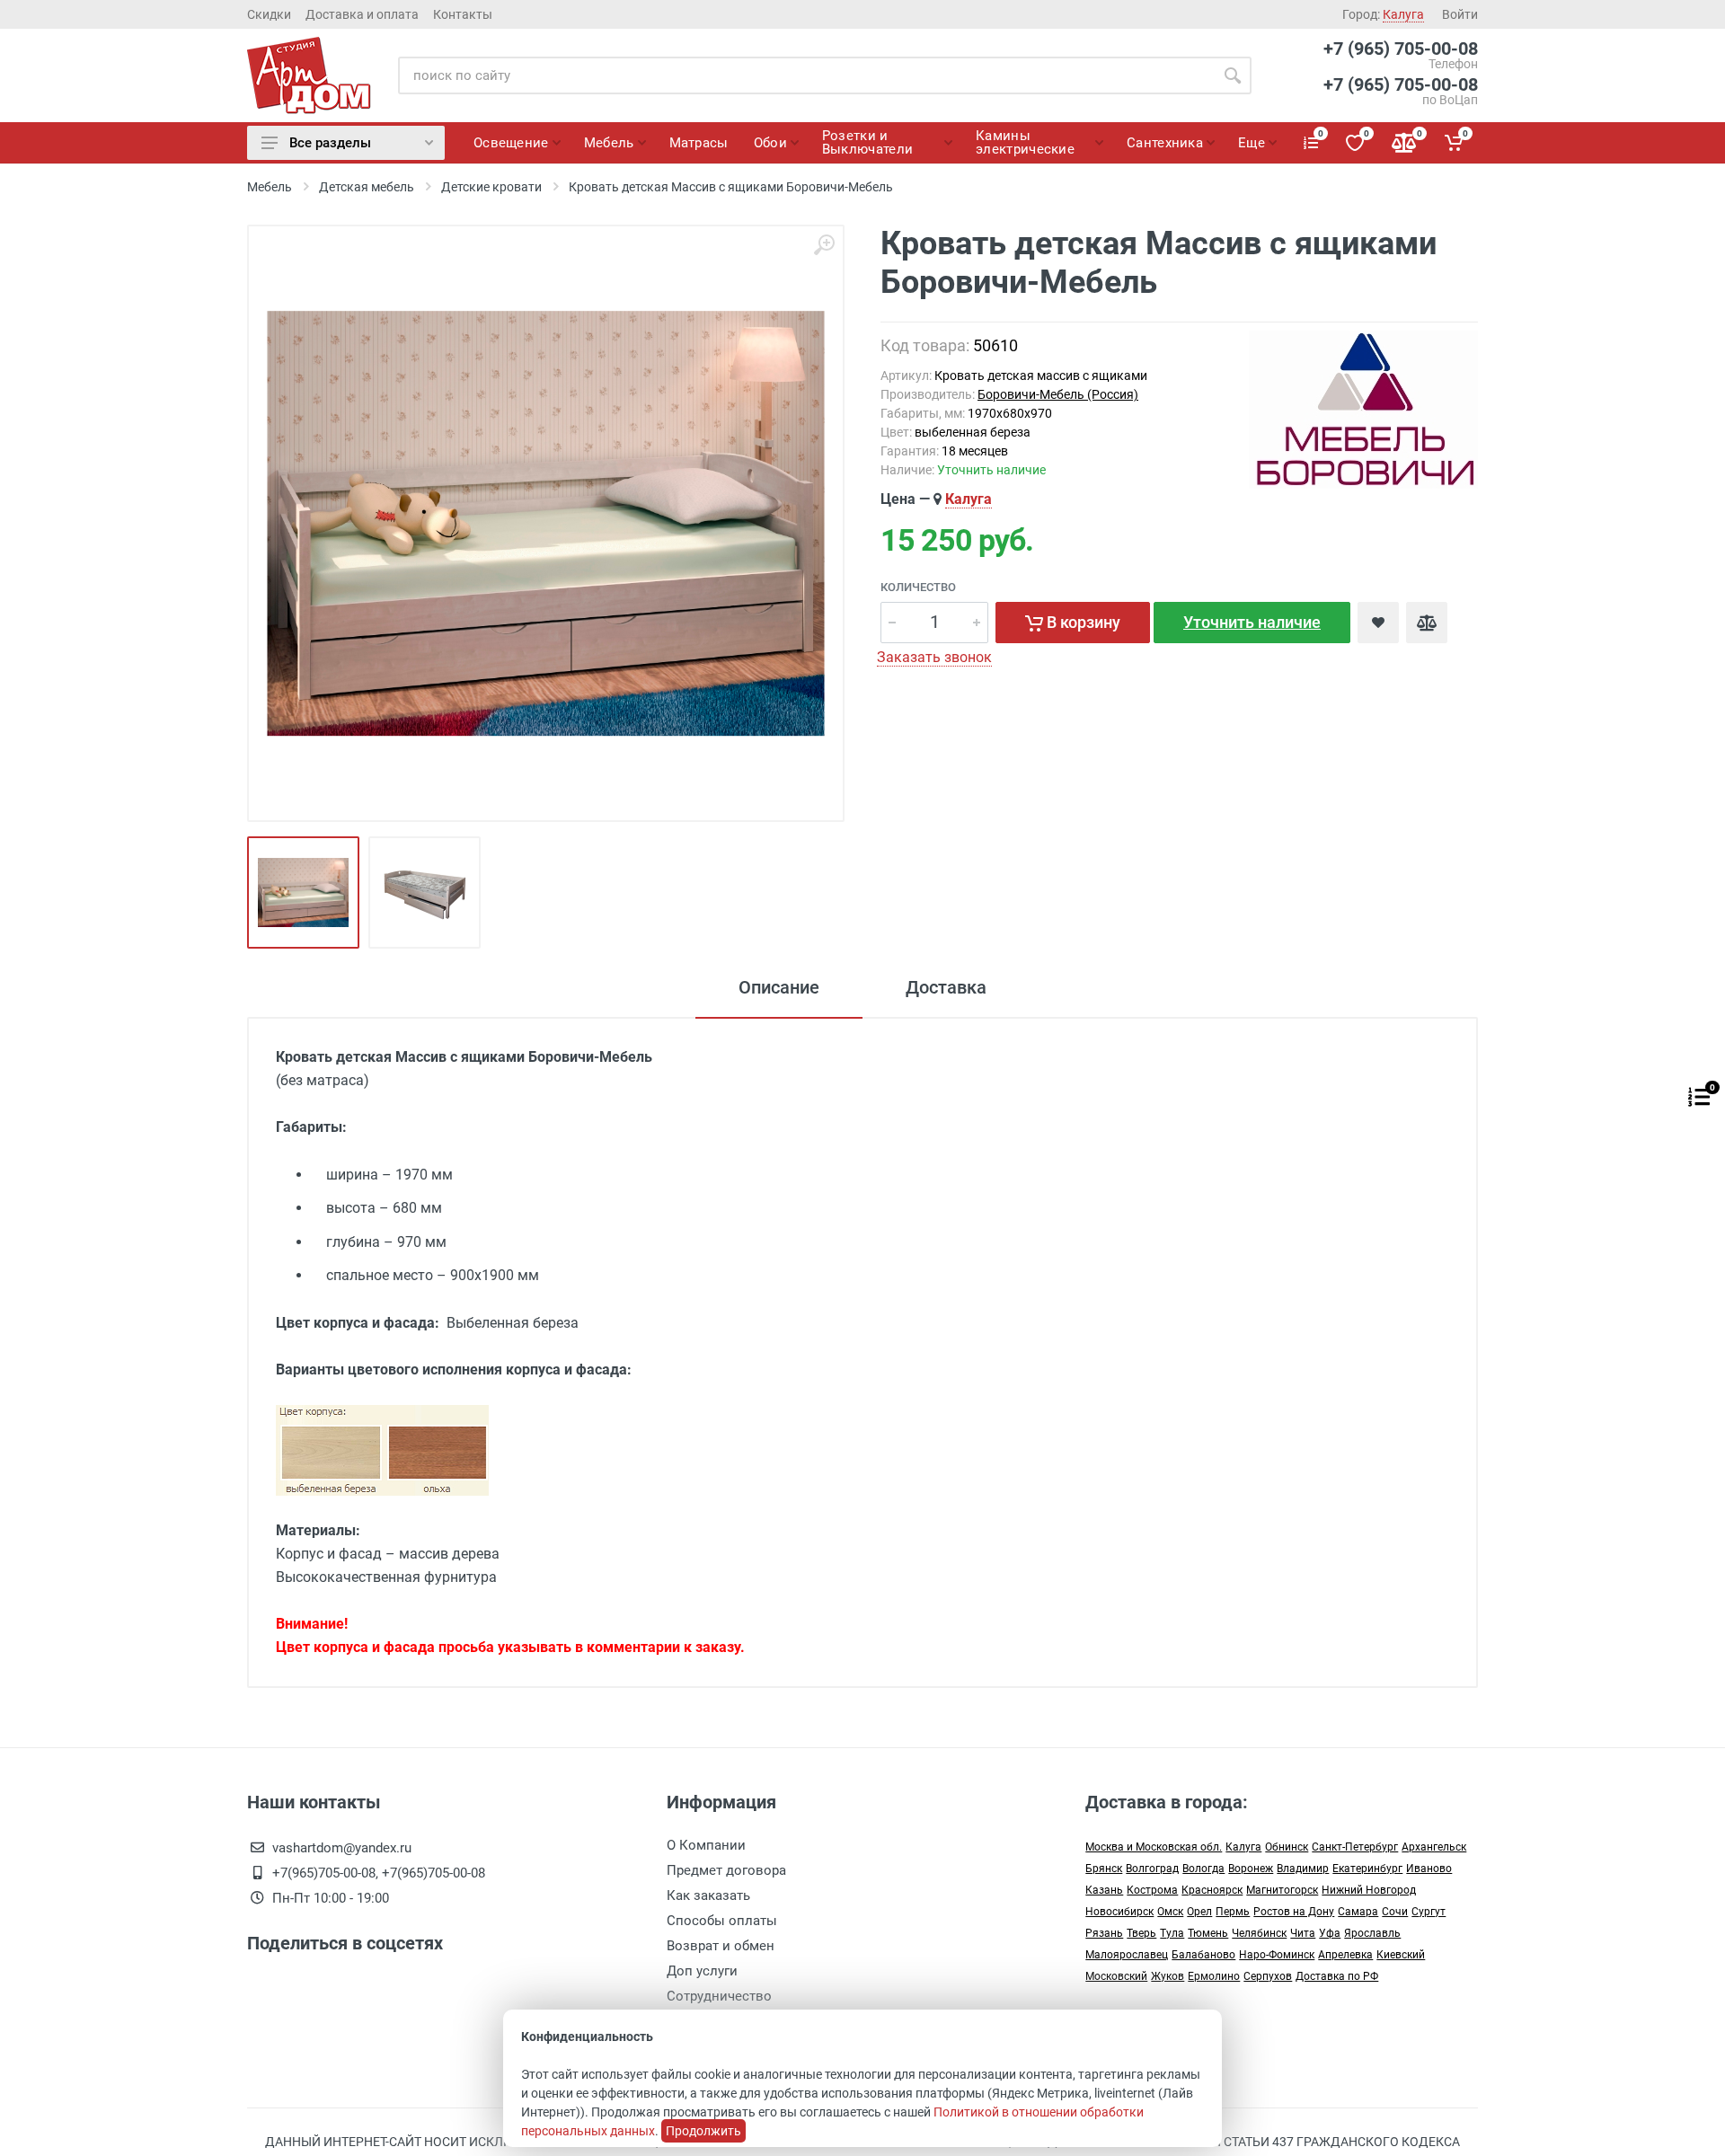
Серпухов (1268, 1976)
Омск (1170, 1912)
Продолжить (703, 2131)
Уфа (1330, 1933)
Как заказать (708, 1895)
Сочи (1395, 1912)
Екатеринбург (1367, 1869)
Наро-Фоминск (1277, 1955)
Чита (1303, 1933)
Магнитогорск (1282, 1890)
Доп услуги (702, 1971)
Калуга (969, 499)
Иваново (1429, 1869)
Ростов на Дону (1294, 1912)
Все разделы (330, 143)
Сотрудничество (719, 1996)
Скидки (269, 14)
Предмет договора (726, 1870)
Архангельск (1434, 1847)
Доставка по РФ (1337, 1976)
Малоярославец (1127, 1955)
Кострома (1152, 1890)
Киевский (1401, 1955)
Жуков (1168, 1976)
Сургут (1429, 1912)
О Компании (706, 1845)
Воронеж (1251, 1869)
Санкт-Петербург (1355, 1847)
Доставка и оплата (362, 14)
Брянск (1104, 1869)
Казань (1104, 1890)
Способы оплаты (722, 1921)
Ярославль (1372, 1933)
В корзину (1082, 622)
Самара (1358, 1912)
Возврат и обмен (721, 1946)
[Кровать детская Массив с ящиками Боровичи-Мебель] (546, 523)
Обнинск (1287, 1847)
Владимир (1303, 1869)
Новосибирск (1119, 1912)
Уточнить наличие (1252, 622)
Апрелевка (1345, 1955)
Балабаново (1203, 1955)
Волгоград (1152, 1869)
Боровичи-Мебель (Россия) (1058, 394)
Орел (1199, 1912)
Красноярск (1212, 1890)
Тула (1172, 1933)
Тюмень (1208, 1933)
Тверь (1141, 1933)
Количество (918, 587)
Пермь (1233, 1912)
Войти (1460, 14)
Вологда (1203, 1869)
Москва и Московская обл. (1154, 1847)
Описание (779, 987)
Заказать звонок (934, 657)
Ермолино (1214, 1976)
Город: (1383, 14)
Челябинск (1259, 1933)
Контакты (463, 14)
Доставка (946, 987)
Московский (1116, 1976)
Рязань (1104, 1933)
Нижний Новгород (1369, 1890)
